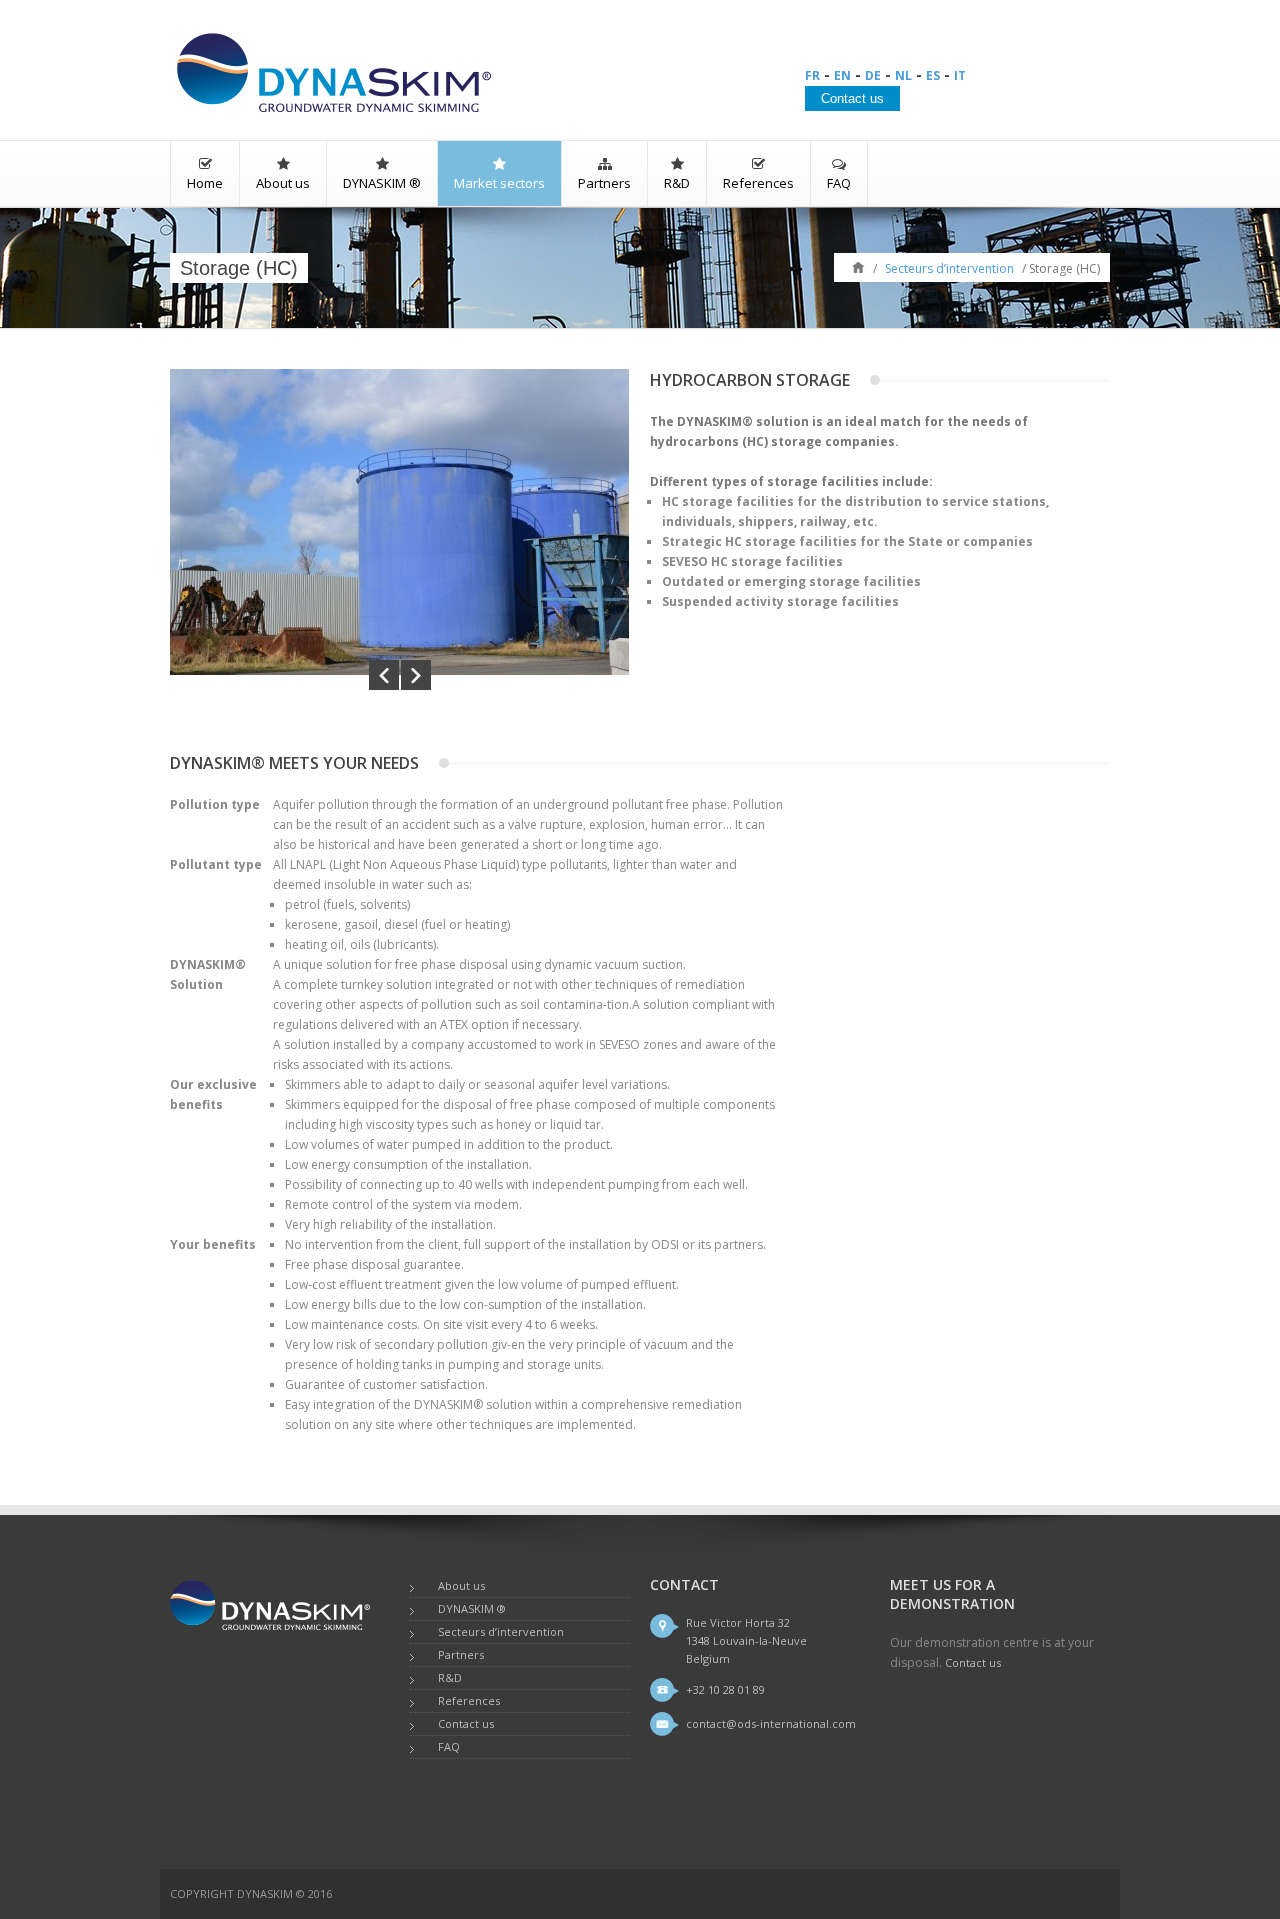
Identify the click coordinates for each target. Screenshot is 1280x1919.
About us (283, 183)
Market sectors (499, 183)
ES (933, 75)
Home (205, 183)
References (758, 183)
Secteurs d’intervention (949, 268)
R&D (677, 183)
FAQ (839, 183)
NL (903, 75)
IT (960, 75)
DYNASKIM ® (382, 183)
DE (873, 75)
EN (842, 75)
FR (812, 75)
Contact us (466, 1723)
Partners (604, 183)
